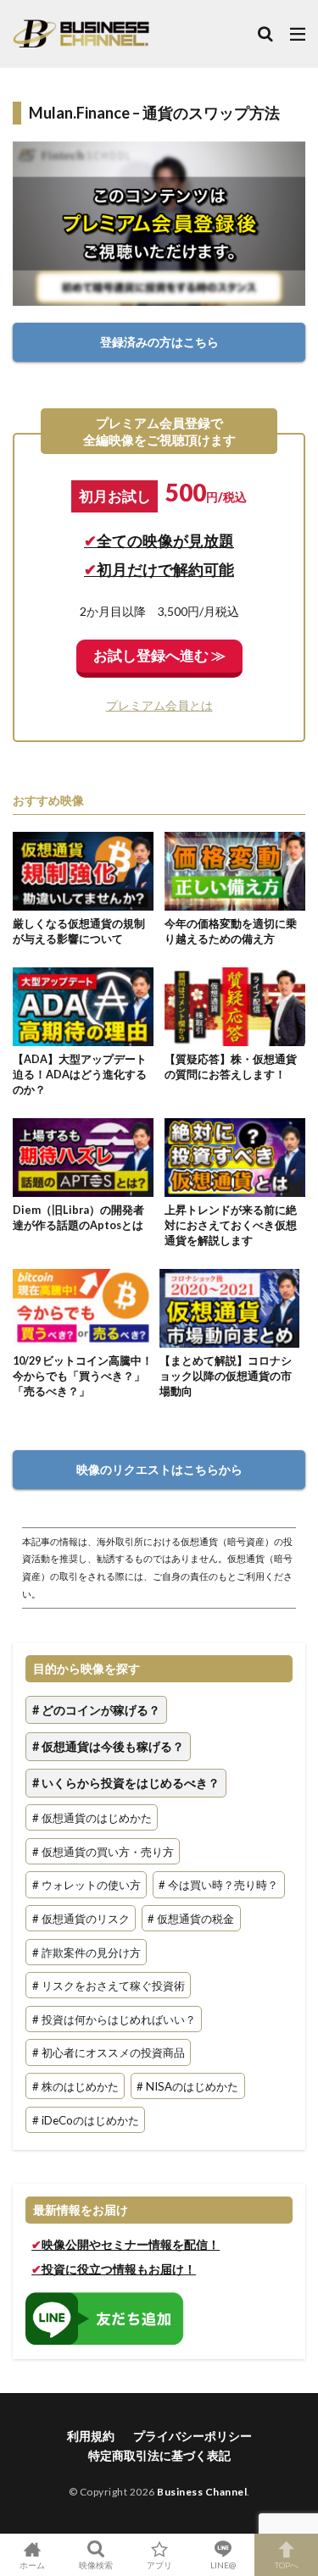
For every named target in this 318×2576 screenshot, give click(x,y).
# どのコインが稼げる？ (96, 1710)
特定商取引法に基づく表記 (159, 2455)
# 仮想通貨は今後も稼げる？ (108, 1746)
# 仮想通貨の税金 (191, 1919)
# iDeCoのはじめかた (86, 2119)
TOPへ (287, 2565)
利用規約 (91, 2436)
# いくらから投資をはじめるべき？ (126, 1784)
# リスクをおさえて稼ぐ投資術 (109, 1986)
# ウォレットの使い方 (86, 1885)
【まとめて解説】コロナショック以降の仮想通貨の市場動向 (226, 1376)
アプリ (159, 2565)
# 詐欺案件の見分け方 (86, 1952)
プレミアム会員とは (159, 705)
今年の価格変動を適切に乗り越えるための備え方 (231, 931)
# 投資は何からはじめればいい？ (114, 2019)
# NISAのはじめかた (187, 2086)
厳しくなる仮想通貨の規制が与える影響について (79, 931)
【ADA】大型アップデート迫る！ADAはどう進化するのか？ (80, 1074)
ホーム (32, 2565)
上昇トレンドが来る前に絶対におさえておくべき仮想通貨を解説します (231, 1225)
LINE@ (223, 2565)
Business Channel (202, 2492)
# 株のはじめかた (75, 2086)
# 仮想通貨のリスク (81, 1919)
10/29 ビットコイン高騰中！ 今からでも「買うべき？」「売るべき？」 (83, 1376)
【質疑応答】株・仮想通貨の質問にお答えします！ (231, 1067)
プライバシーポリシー (192, 2436)
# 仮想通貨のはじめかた (92, 1818)
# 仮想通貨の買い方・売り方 (103, 1851)
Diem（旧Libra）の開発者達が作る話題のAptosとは (78, 1218)
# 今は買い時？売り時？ (218, 1885)
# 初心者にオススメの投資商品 (109, 2052)
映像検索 (96, 2565)
